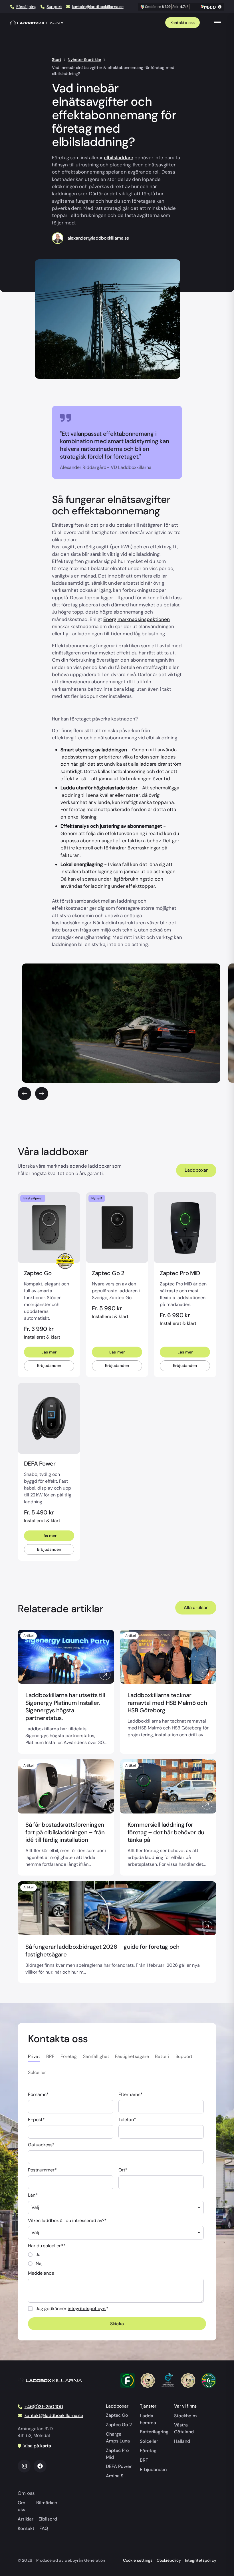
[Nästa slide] (42, 1094)
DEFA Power (119, 2466)
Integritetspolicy (200, 2560)
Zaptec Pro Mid (117, 2454)
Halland (182, 2441)
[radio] (116, 2255)
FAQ (44, 2528)
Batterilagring (154, 2432)
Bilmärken (47, 2503)
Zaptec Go (117, 2415)
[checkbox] (116, 2259)
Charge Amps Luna (118, 2437)
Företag (148, 2451)
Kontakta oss (182, 23)
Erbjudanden (49, 1365)
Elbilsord (48, 2519)
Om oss (22, 2506)
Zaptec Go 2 (119, 2425)
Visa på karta (37, 2446)
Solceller (149, 2441)
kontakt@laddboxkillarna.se (98, 7)
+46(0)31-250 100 (44, 2407)
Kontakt (26, 2528)
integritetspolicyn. (87, 2309)
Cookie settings (138, 2560)
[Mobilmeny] (217, 22)
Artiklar (25, 2519)
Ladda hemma (148, 2419)
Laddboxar (196, 1170)
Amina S (115, 2476)
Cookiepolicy (169, 2560)
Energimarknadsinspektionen (137, 619)
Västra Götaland (184, 2428)
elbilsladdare (118, 158)
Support (54, 7)
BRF (144, 2460)
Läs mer (49, 1352)
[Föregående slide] (24, 1094)
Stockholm (185, 2416)
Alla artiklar (196, 1607)
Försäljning (26, 7)
